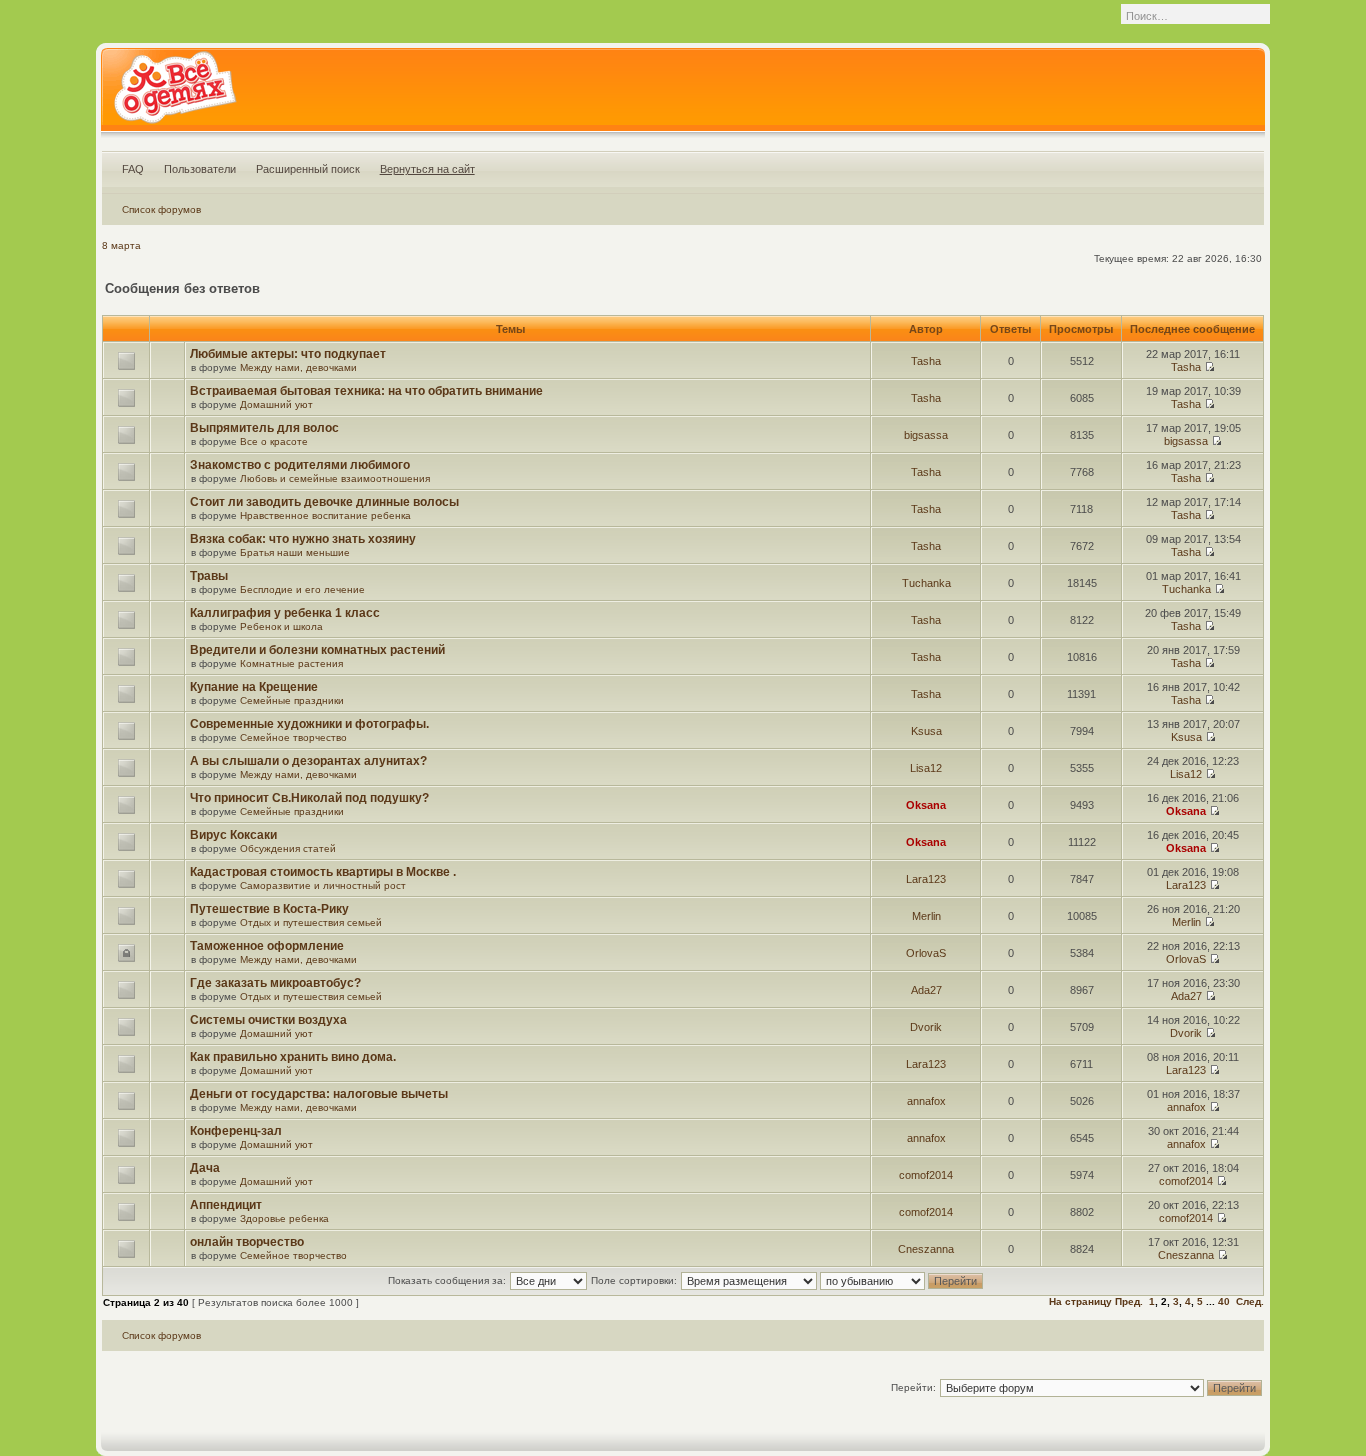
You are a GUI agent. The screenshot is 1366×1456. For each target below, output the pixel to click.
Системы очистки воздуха (268, 1020)
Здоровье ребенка (284, 1218)
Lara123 (926, 879)
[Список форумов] (174, 94)
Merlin (926, 916)
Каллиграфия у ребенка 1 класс (285, 613)
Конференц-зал (236, 1131)
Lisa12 (926, 768)
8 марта (121, 245)
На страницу (1080, 1301)
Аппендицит (226, 1205)
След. (1250, 1301)
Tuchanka (926, 583)
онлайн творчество (247, 1242)
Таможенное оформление (267, 946)
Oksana (926, 805)
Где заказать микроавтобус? (275, 983)
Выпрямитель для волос (264, 428)
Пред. (1129, 1301)
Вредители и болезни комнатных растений (317, 650)
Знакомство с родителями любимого (300, 465)
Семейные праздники (292, 700)
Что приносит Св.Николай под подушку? (309, 798)
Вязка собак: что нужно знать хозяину (303, 539)
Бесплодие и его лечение (302, 589)
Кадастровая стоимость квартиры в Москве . (323, 872)
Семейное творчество (293, 737)
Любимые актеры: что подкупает (288, 354)
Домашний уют (276, 404)
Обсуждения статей (288, 848)
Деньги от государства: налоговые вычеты (319, 1094)
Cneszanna (926, 1249)
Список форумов (161, 209)
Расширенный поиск (308, 169)
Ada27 (926, 990)
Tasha (926, 361)
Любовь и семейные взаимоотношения (335, 478)
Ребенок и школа (281, 626)
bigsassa (926, 435)
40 (1224, 1301)
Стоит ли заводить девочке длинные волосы (324, 502)
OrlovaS (926, 953)
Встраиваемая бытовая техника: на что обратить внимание (366, 391)
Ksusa (926, 731)
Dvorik (926, 1027)
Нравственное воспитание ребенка (325, 515)
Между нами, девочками (298, 367)
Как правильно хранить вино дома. (293, 1057)
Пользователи (200, 169)
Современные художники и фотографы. (309, 724)
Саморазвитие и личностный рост (323, 885)
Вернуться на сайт (427, 169)
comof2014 (926, 1175)
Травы (209, 576)
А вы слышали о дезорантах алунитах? (308, 761)
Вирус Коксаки (233, 835)
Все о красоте (274, 441)
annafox (926, 1101)
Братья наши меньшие (295, 552)
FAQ (133, 169)
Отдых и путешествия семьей (311, 922)
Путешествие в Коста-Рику (269, 909)
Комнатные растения (291, 663)
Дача (205, 1168)
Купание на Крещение (254, 687)
